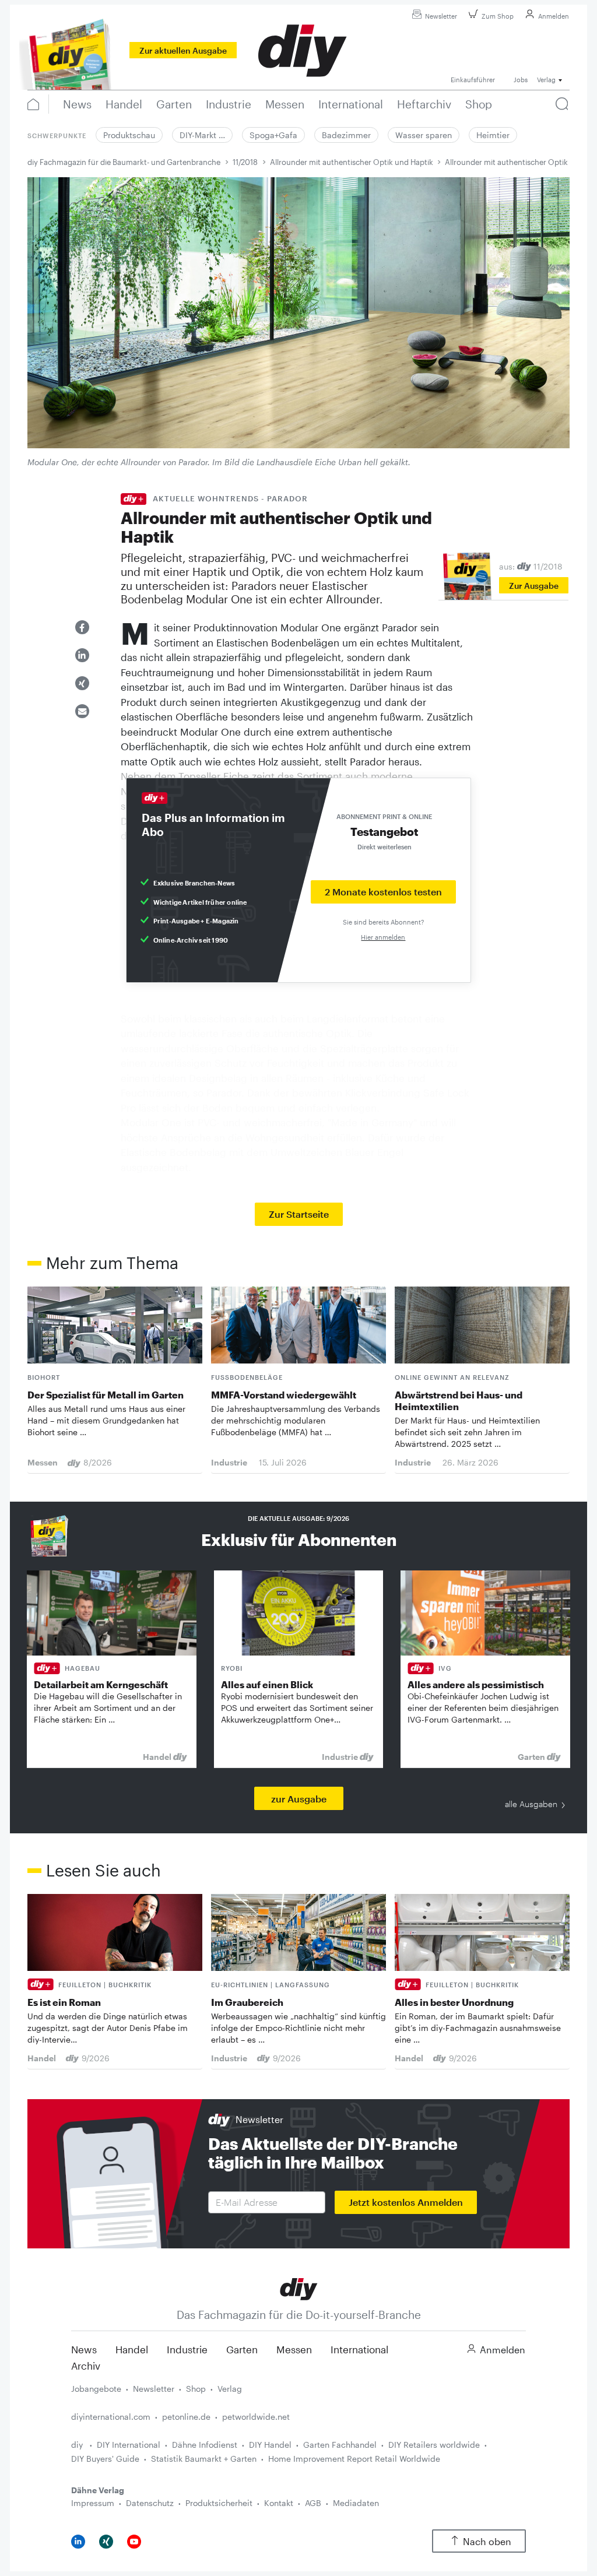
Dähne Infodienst (205, 2445)
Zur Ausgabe (534, 586)
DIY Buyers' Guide (105, 2459)
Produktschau (129, 135)
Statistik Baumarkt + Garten (204, 2459)
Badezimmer (346, 135)
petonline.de (186, 2417)
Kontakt (279, 2503)
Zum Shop (498, 16)
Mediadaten (356, 2503)
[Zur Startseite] (299, 2288)
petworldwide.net (256, 2417)
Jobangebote (96, 2389)
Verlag (230, 2389)
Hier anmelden (383, 937)
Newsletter (441, 16)
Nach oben (487, 2541)
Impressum (93, 2503)
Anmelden (554, 16)
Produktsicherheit (219, 2503)
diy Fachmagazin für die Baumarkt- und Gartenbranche (124, 162)
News (84, 2349)
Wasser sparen (424, 135)
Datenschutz (150, 2503)
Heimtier (493, 135)
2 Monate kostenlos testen (383, 892)
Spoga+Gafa (273, 135)
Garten (242, 2349)
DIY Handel (270, 2445)
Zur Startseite (299, 1214)
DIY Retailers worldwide (434, 2445)
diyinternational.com (111, 2417)
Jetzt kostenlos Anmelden (406, 2202)
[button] (82, 627)
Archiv (86, 2366)
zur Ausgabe (299, 1799)
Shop (196, 2389)
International (359, 2349)
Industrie (187, 2349)
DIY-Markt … (202, 135)
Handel (132, 2349)
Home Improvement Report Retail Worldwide (354, 2459)
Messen (294, 2349)
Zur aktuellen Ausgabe (183, 50)
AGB (313, 2503)
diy (78, 2445)
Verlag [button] (546, 80)
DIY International (129, 2445)
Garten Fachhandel (340, 2445)
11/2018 (245, 162)
